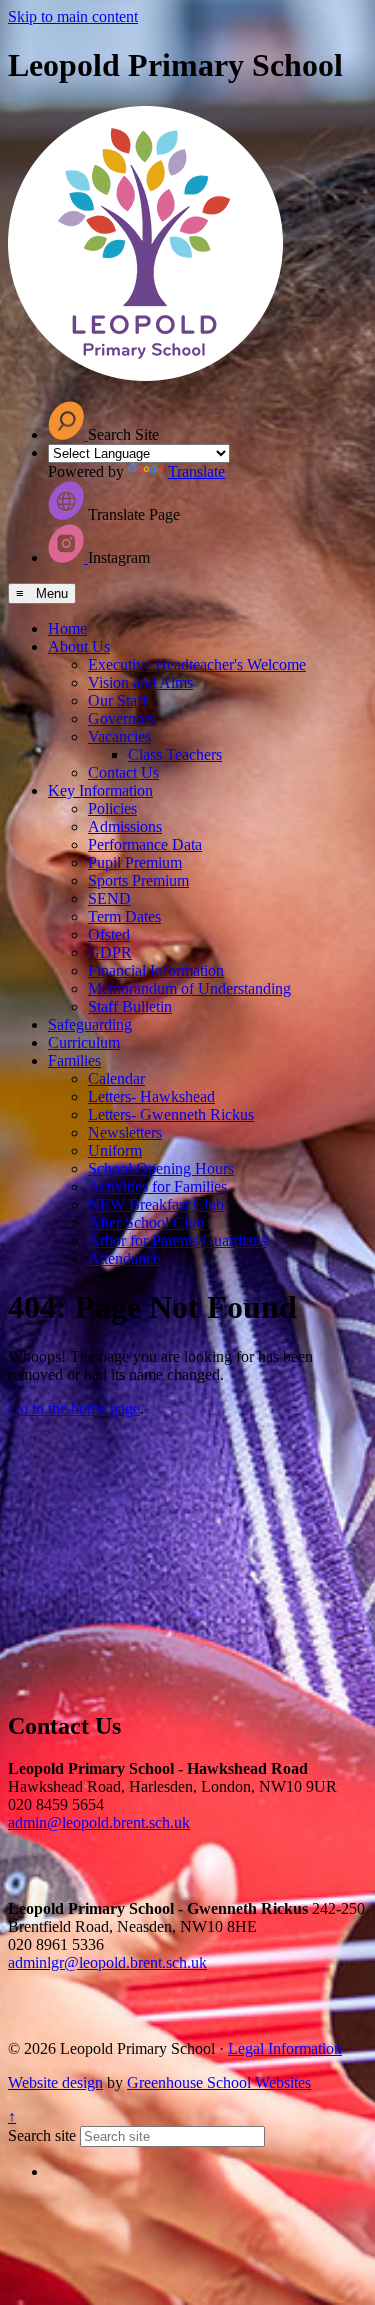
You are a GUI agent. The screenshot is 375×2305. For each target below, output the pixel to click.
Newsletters (125, 1132)
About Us (79, 646)
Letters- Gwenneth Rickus (171, 1114)
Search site (42, 2135)
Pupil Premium (135, 862)
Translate (196, 471)
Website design (55, 2082)
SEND (109, 898)
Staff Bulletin (130, 1006)
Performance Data (145, 844)
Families (74, 1060)
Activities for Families (157, 1186)
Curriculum (84, 1042)
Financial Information (156, 970)
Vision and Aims (140, 682)
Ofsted (109, 934)
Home (67, 628)
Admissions (125, 826)
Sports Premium (138, 880)
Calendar (116, 1078)
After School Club (146, 1222)
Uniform (115, 1150)
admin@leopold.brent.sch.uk (99, 1822)
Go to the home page (74, 1408)
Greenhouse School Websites (219, 2082)
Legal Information (285, 2048)
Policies (112, 808)
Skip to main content (73, 16)
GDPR (110, 952)
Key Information (100, 790)
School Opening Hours (161, 1168)
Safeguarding (90, 1024)
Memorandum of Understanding (189, 988)
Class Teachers (175, 754)
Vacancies (119, 736)
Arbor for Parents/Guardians (177, 1240)
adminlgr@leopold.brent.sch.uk (107, 1962)
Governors (121, 718)
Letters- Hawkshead (151, 1096)
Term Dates (124, 916)
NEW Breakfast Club (156, 1204)
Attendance (124, 1258)
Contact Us (123, 772)
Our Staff (117, 700)
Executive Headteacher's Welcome (197, 664)
